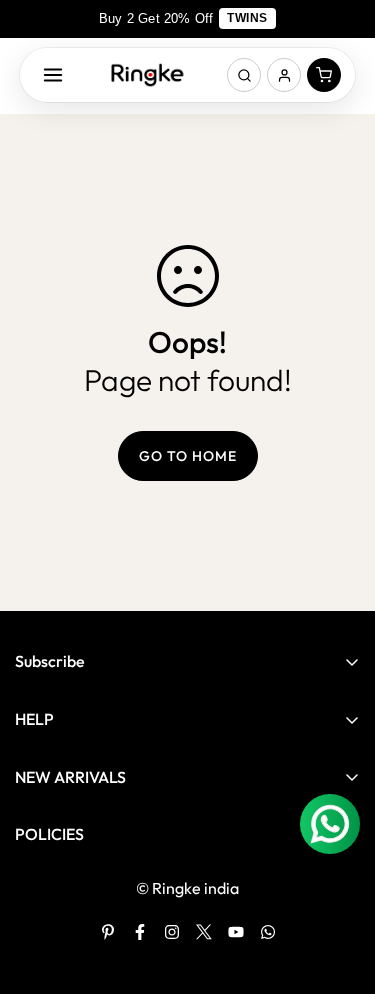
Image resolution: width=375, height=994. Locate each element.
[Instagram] (172, 932)
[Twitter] (204, 932)
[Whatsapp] (268, 932)
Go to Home (188, 456)
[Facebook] (140, 932)
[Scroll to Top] (339, 888)
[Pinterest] (108, 932)
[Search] (244, 75)
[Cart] (324, 75)
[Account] (284, 75)
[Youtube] (236, 932)
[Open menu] (53, 75)
